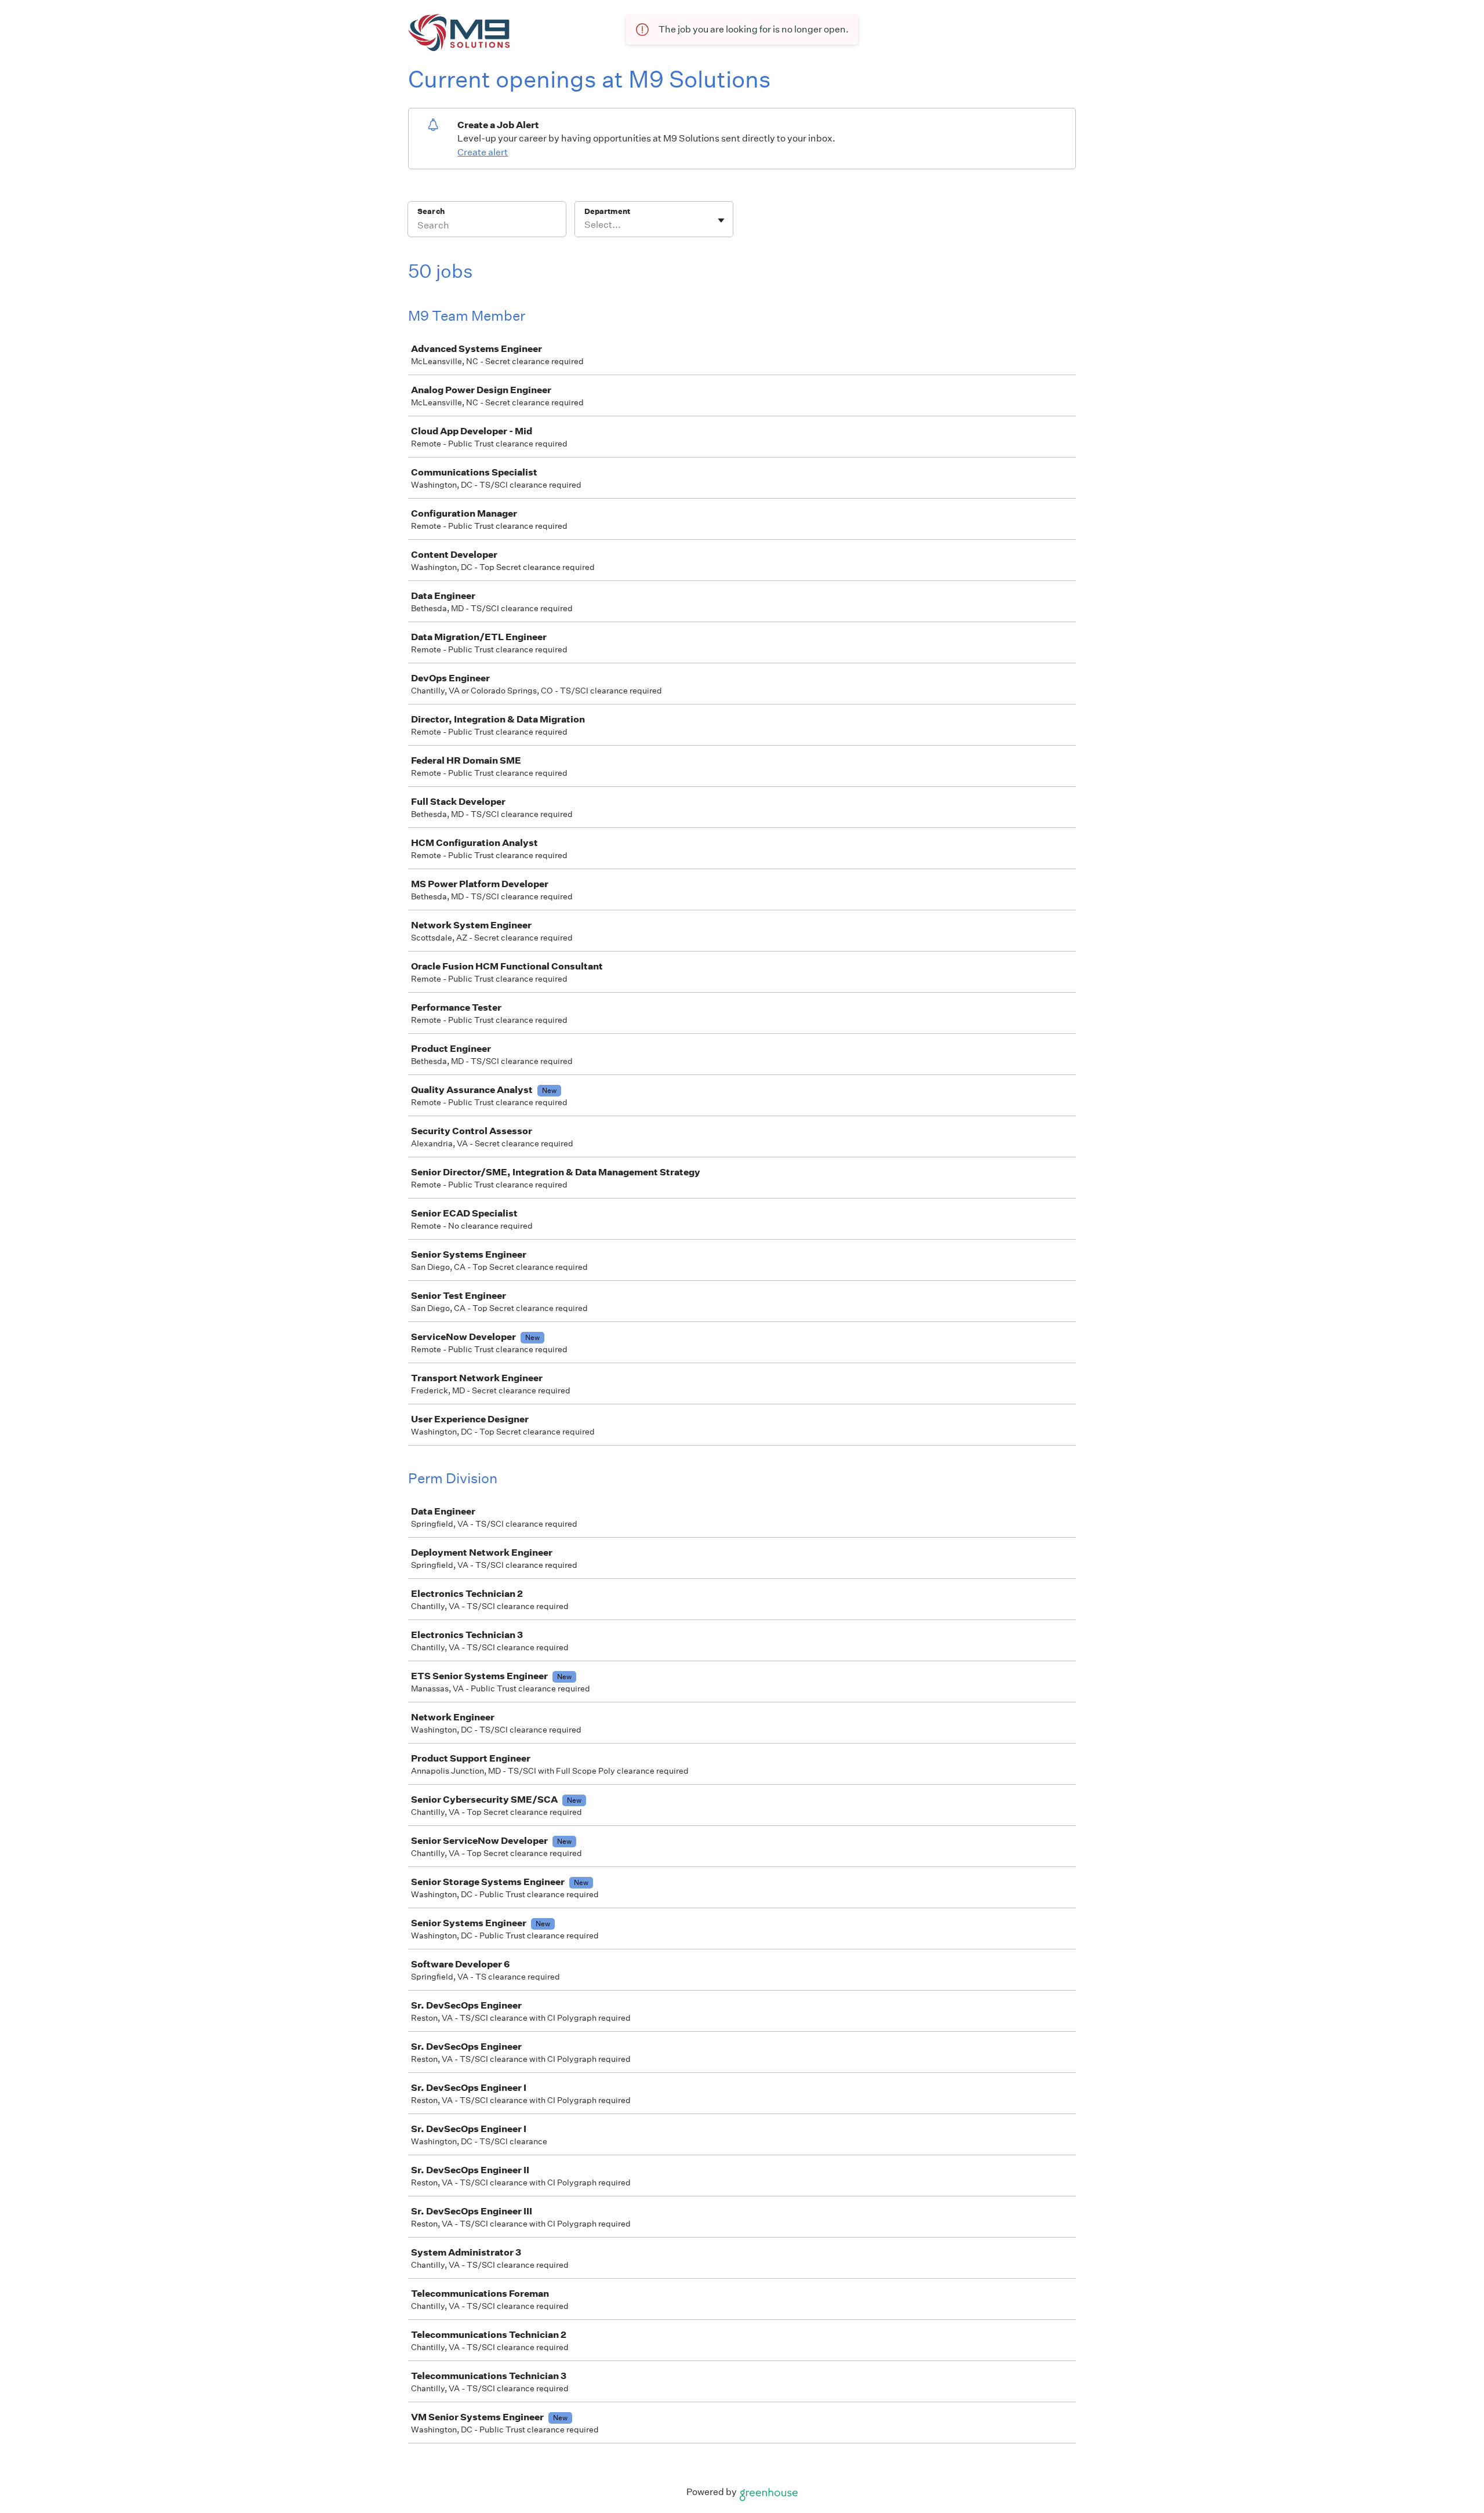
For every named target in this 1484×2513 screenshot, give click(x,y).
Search (431, 211)
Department (607, 211)
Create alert (483, 152)
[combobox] (585, 225)
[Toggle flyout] (721, 220)
